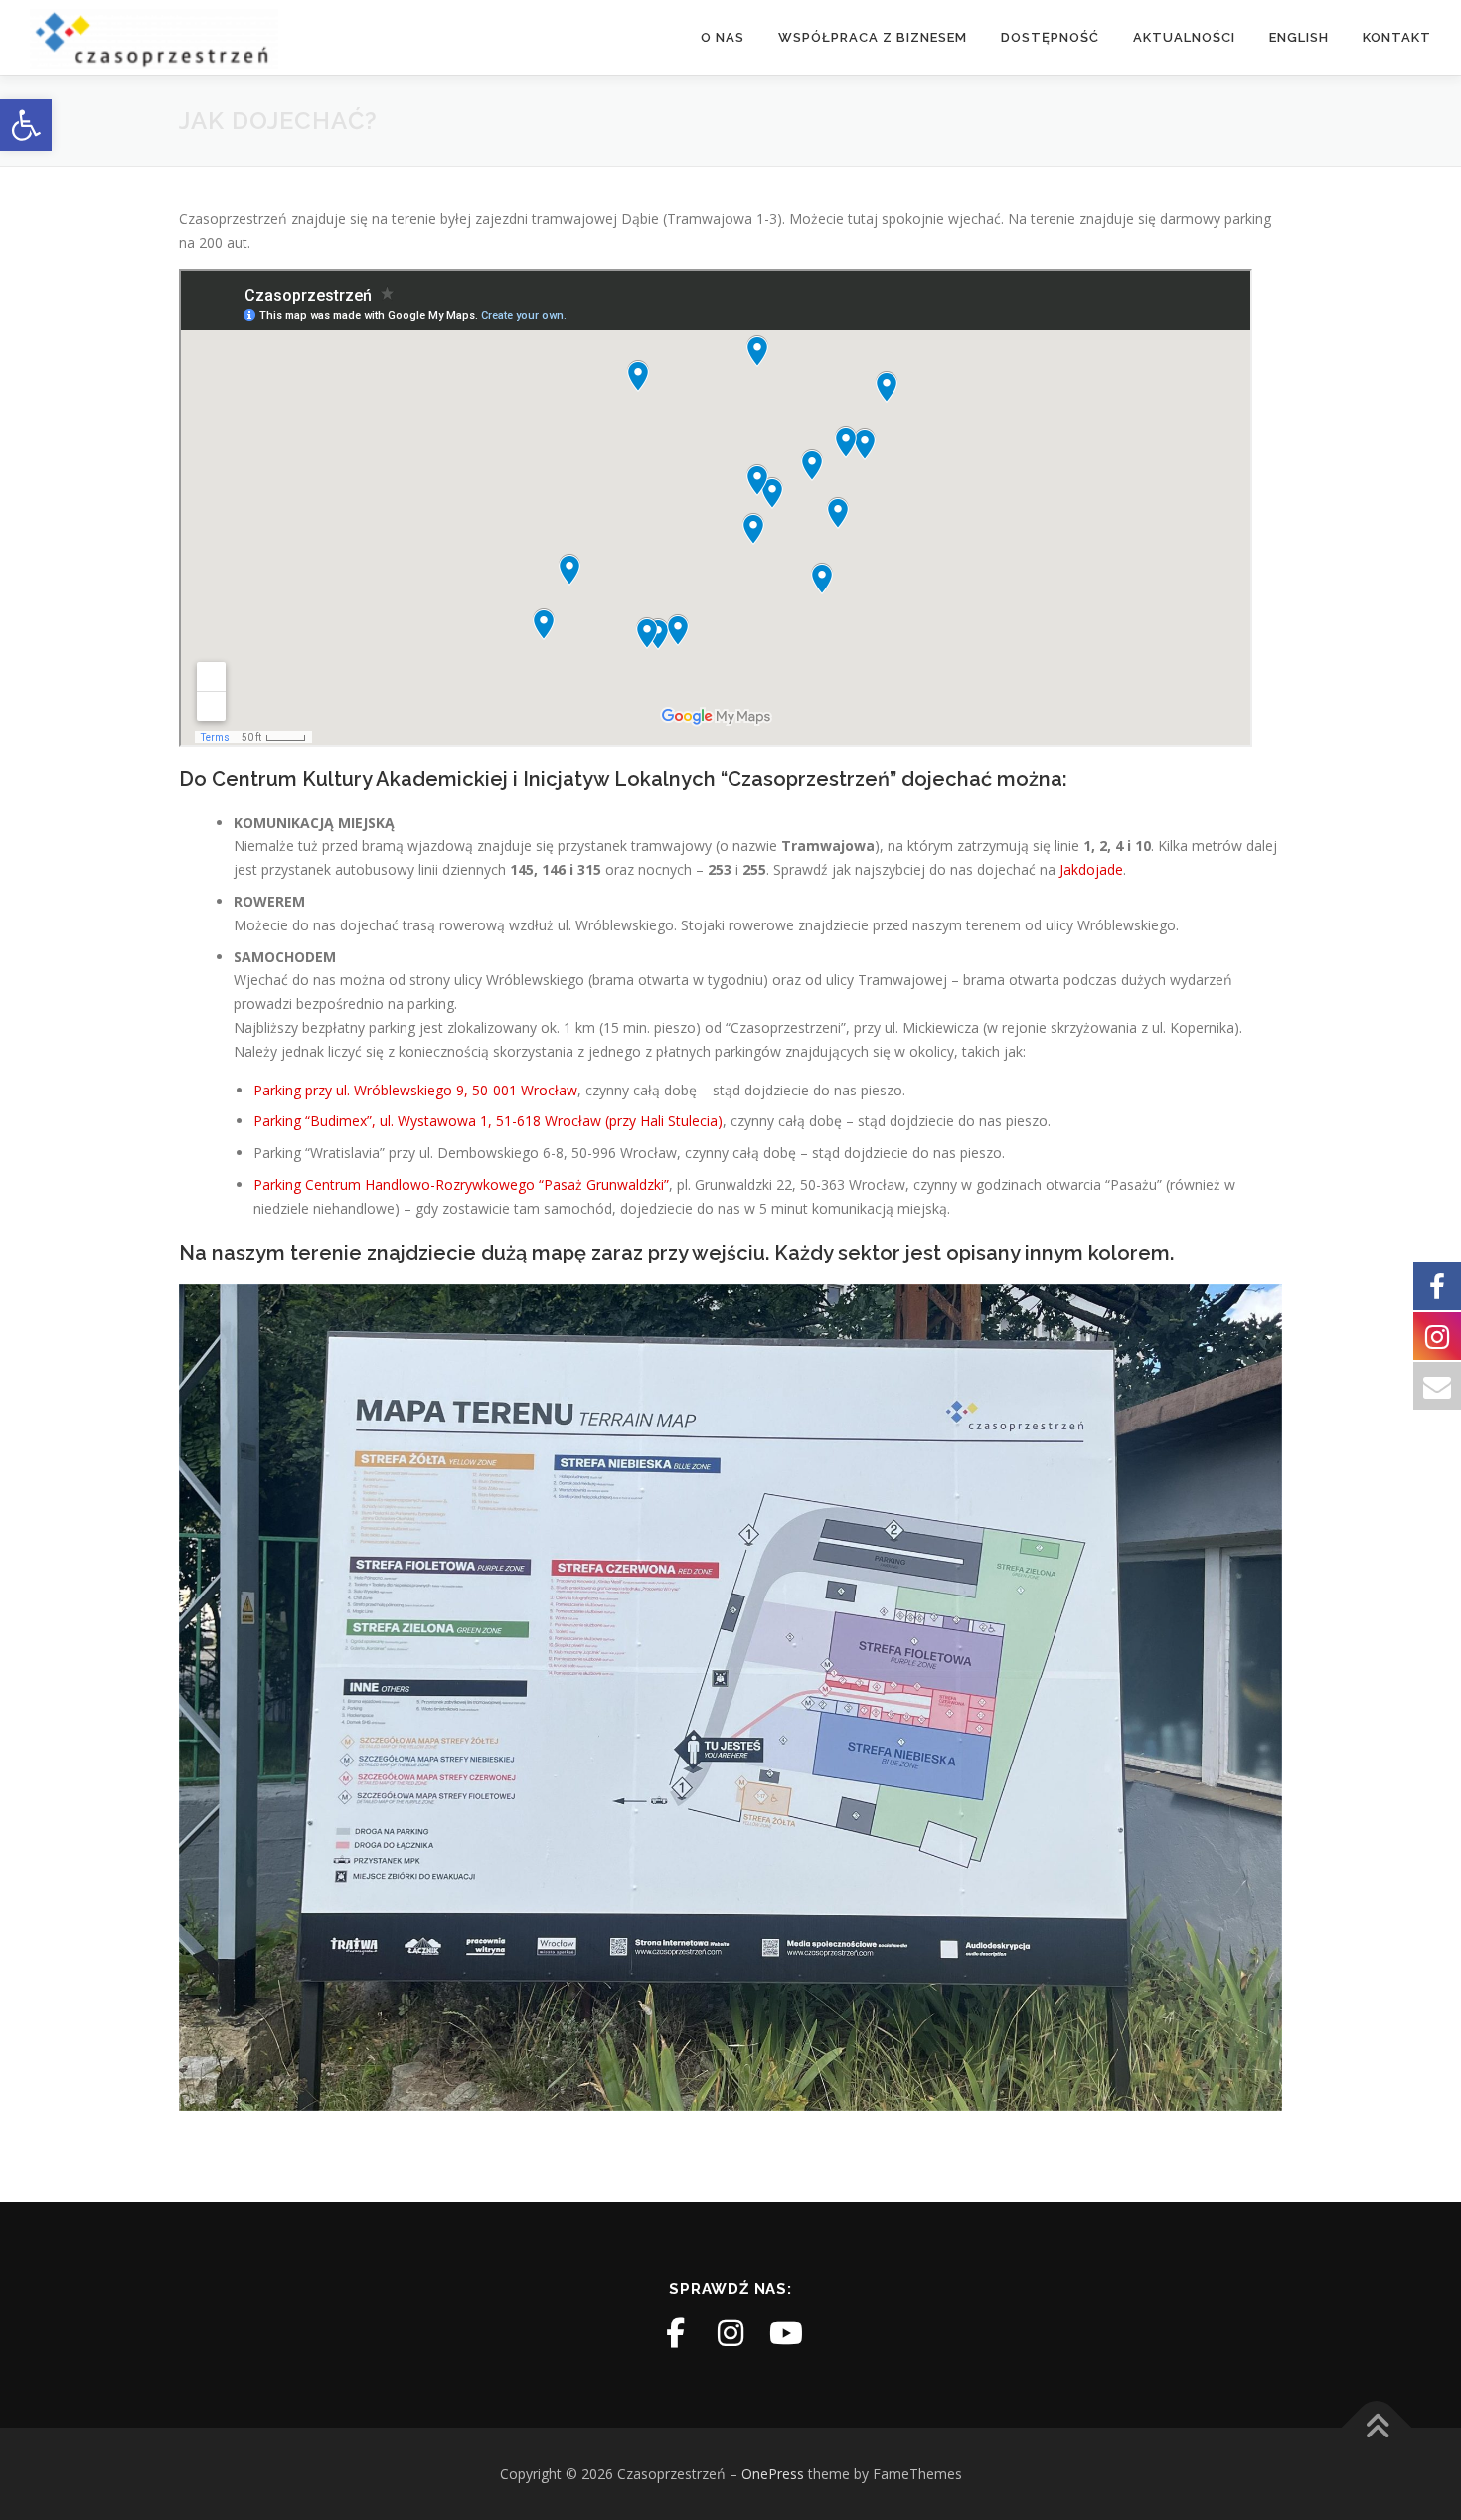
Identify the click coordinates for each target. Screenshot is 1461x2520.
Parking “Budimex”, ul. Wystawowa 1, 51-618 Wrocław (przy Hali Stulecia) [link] (488, 1121)
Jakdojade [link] (1091, 869)
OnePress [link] (773, 2474)
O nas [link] (723, 37)
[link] (26, 125)
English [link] (1299, 37)
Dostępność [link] (1050, 37)
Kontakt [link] (1397, 37)
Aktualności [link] (1184, 37)
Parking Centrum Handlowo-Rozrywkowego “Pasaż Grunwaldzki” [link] (461, 1184)
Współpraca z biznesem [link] (873, 37)
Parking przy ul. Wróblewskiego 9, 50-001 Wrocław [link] (415, 1090)
